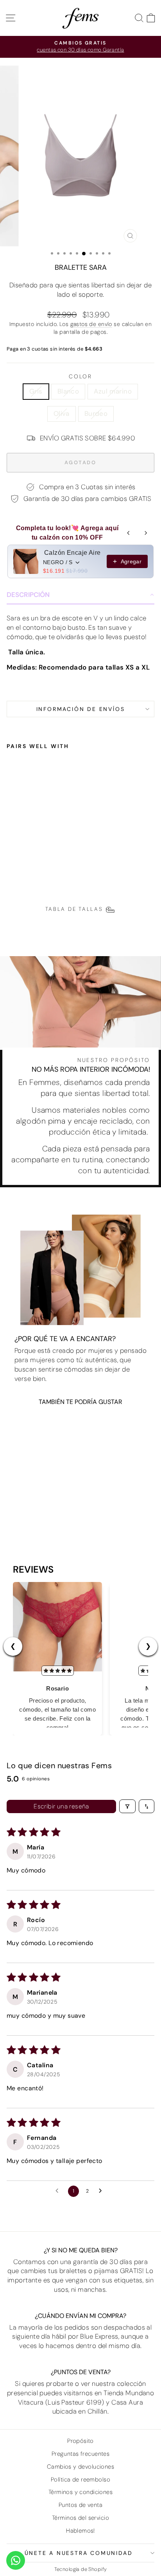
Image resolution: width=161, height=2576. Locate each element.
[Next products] (146, 533)
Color (80, 376)
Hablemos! (80, 2531)
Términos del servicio (80, 2518)
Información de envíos (81, 709)
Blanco (68, 391)
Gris (36, 391)
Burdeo (96, 413)
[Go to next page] (102, 2191)
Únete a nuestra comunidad (79, 2553)
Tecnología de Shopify (81, 2569)
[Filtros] (127, 1806)
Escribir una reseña (61, 1806)
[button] (80, 595)
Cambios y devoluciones (80, 2467)
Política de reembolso (80, 2480)
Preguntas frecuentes (81, 2454)
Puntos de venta (80, 2505)
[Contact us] (16, 2560)
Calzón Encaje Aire (72, 553)
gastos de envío (91, 324)
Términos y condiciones (80, 2492)
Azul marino (113, 391)
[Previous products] (129, 533)
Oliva (62, 413)
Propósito (80, 2441)
